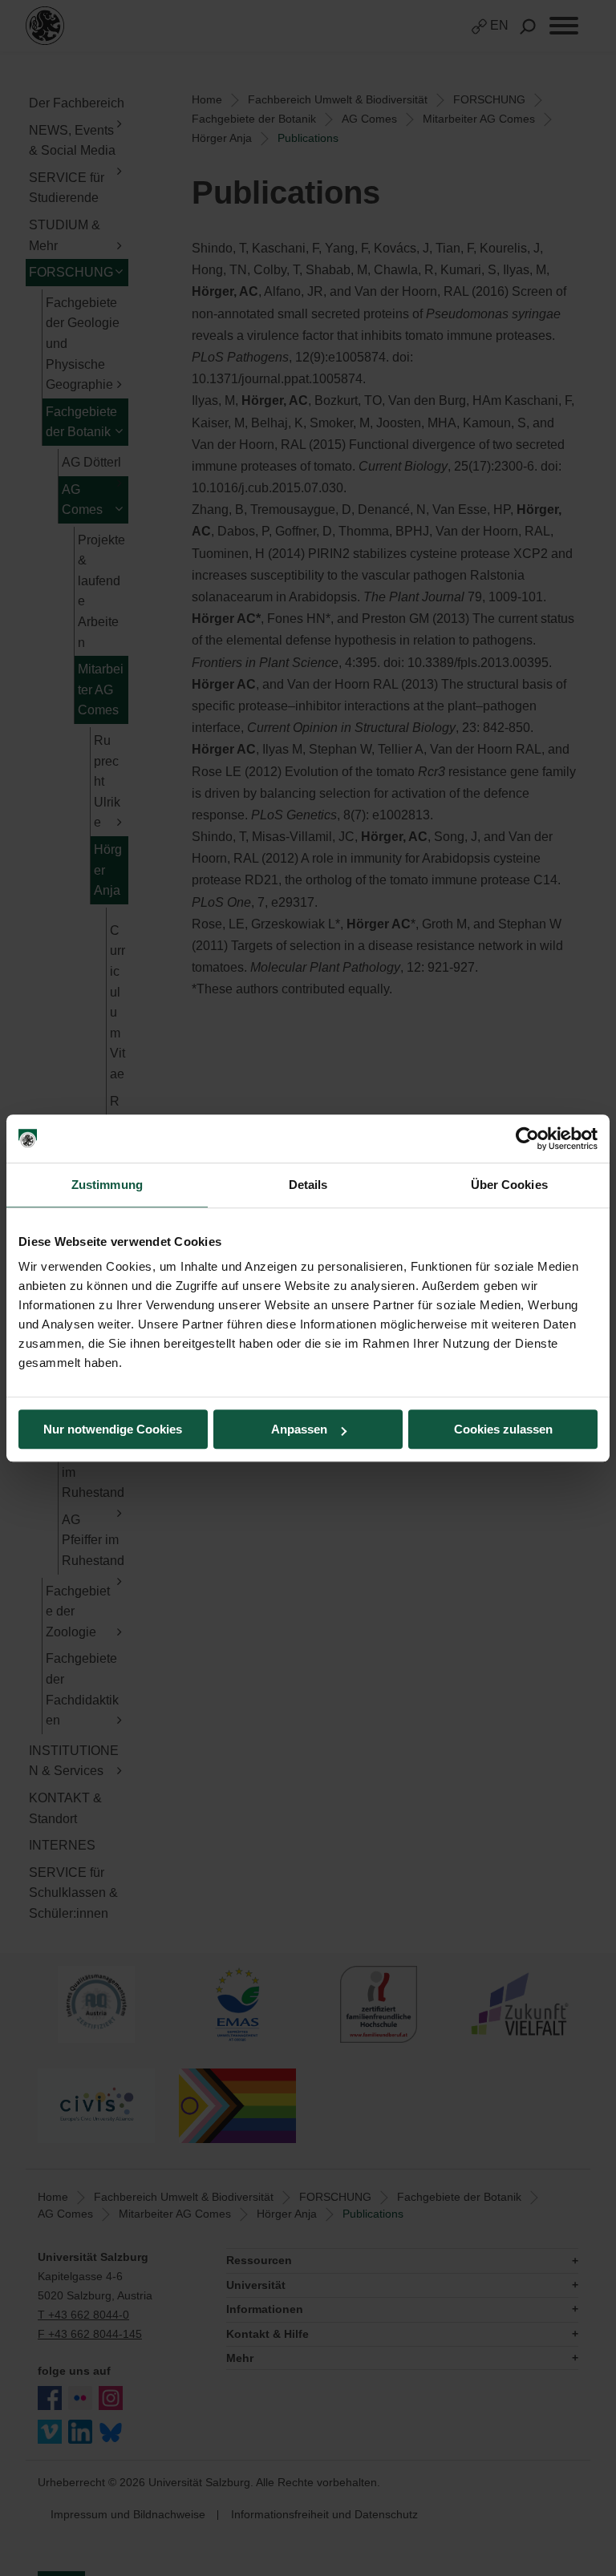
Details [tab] (308, 1185)
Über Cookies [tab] (509, 1185)
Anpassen (299, 1429)
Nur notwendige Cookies (113, 1429)
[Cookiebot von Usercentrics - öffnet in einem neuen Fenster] (527, 1138)
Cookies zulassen (503, 1429)
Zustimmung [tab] (107, 1185)
